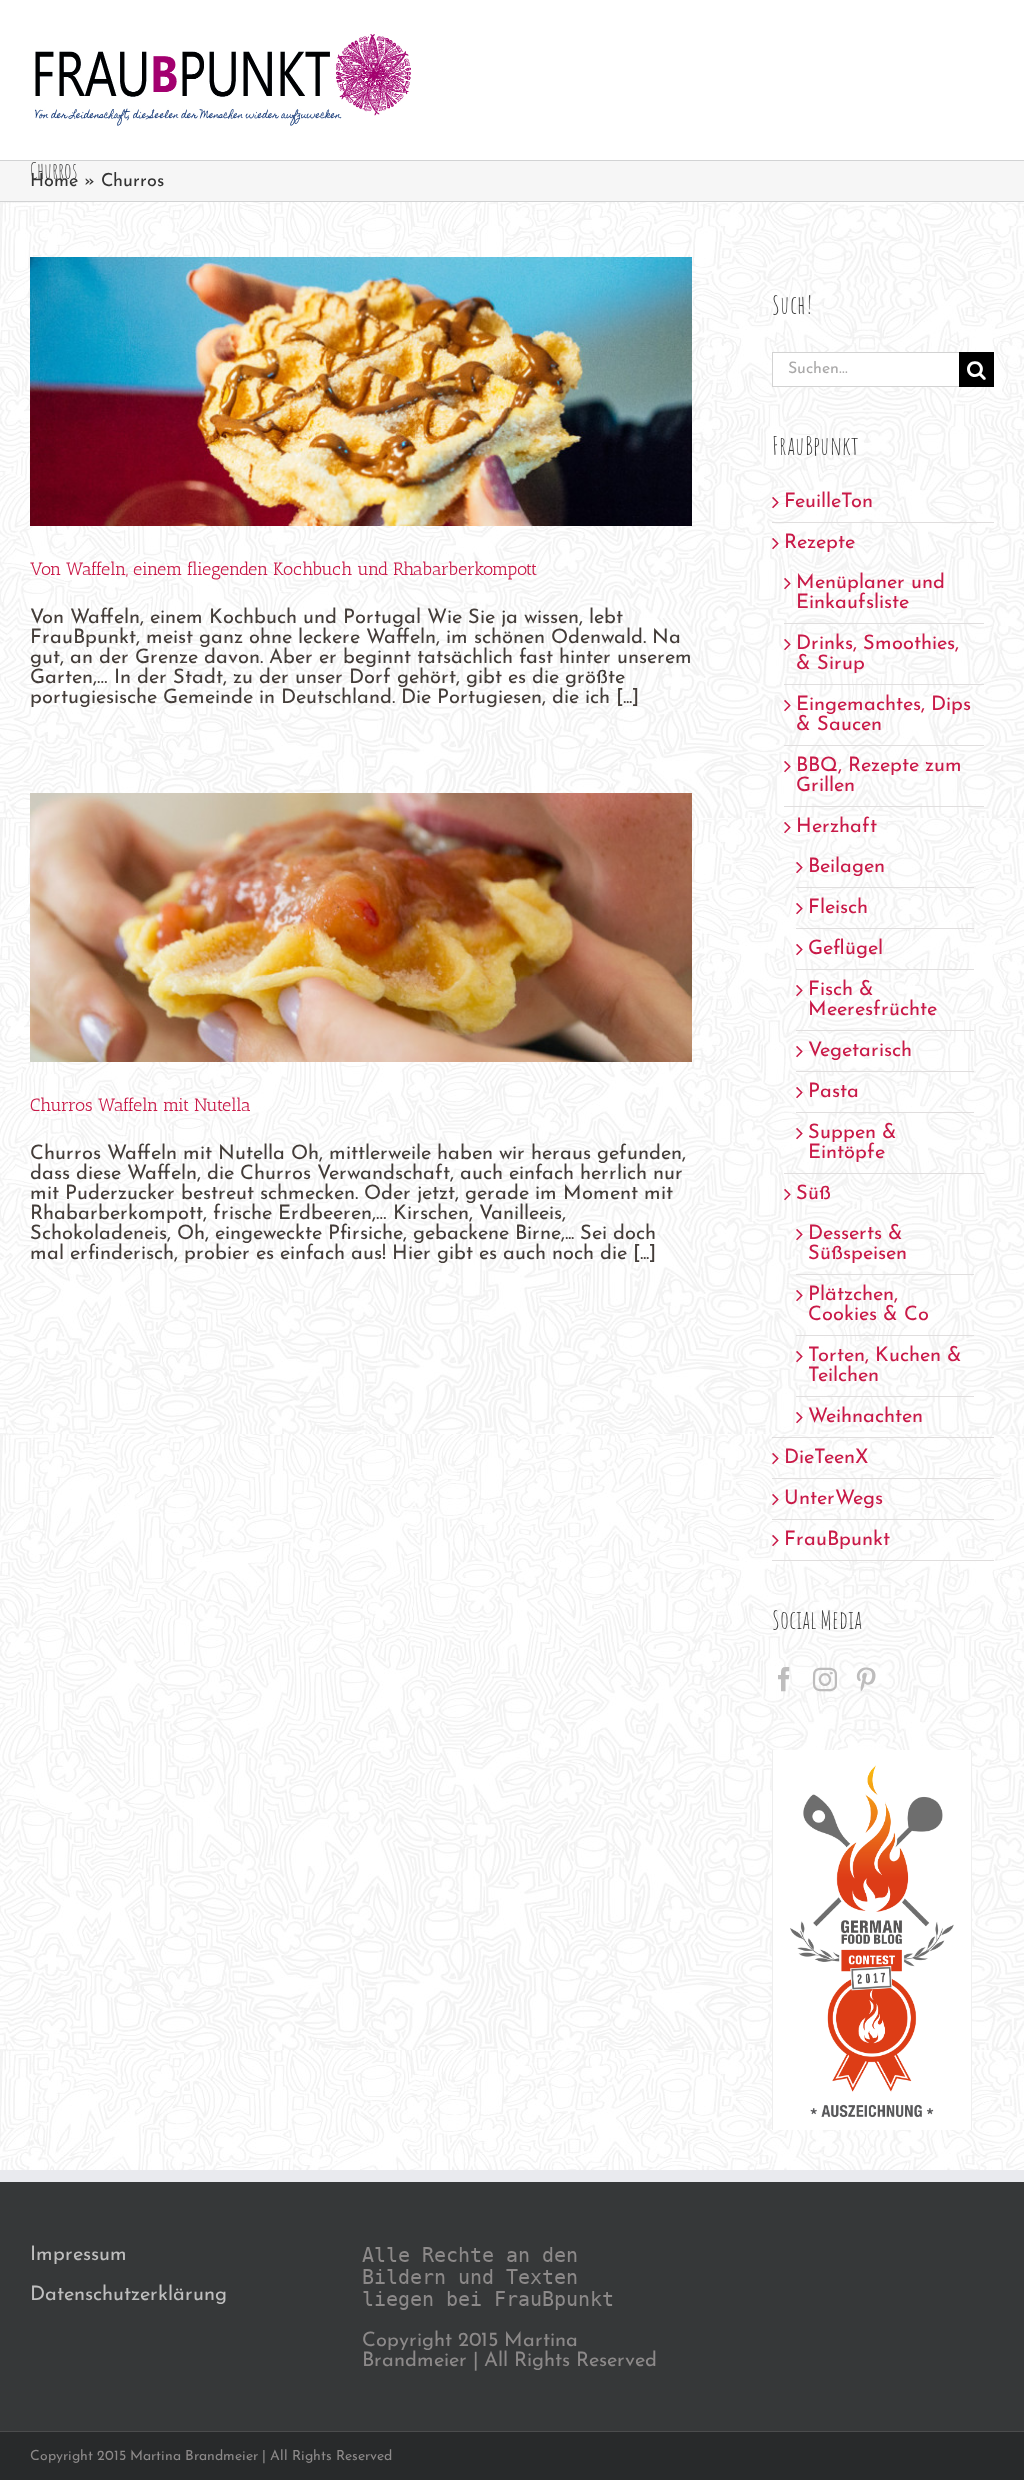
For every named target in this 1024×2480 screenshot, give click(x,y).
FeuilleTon (828, 502)
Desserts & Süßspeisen (857, 1244)
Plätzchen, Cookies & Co (868, 1305)
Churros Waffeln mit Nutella (140, 1105)
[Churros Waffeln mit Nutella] (361, 927)
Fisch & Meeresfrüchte (872, 1000)
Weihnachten (865, 1417)
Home (54, 182)
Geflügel (845, 949)
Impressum (78, 2255)
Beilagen (846, 867)
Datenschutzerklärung (128, 2295)
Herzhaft (836, 827)
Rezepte (819, 543)
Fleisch (838, 908)
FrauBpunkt (837, 1540)
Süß (813, 1194)
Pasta (833, 1092)
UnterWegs (833, 1499)
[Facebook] (784, 1679)
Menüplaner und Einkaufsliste (870, 593)
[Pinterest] (866, 1679)
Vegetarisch (860, 1051)
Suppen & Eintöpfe (852, 1143)
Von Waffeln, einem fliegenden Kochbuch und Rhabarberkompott (283, 569)
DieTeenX (826, 1458)
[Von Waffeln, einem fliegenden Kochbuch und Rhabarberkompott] (361, 391)
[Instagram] (825, 1679)
